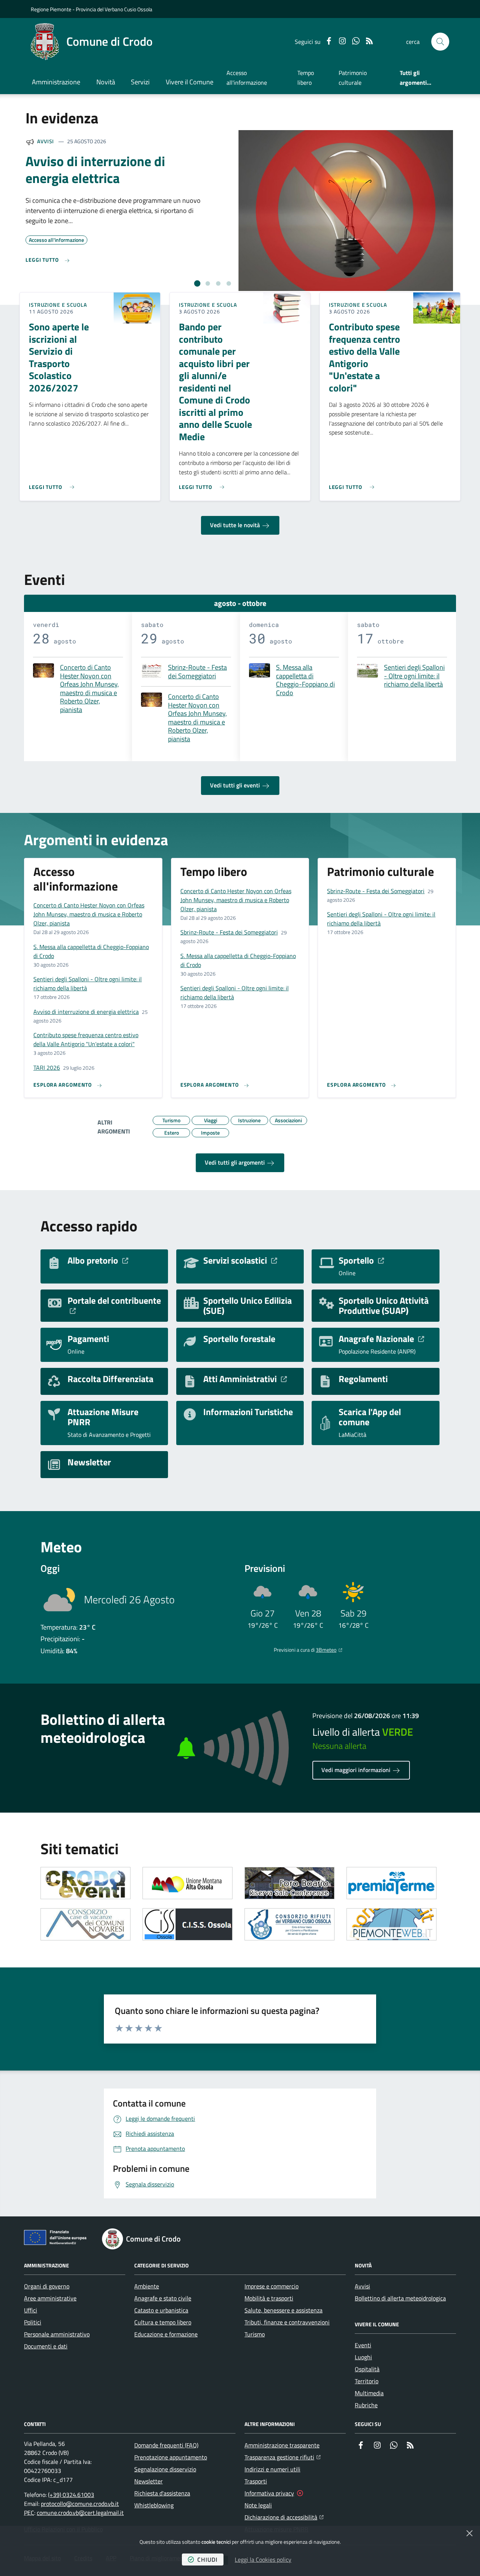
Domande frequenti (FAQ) (166, 2445)
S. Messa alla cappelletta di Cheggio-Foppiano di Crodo (305, 680)
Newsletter (148, 2481)
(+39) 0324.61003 (71, 2495)
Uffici (31, 2310)
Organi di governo (47, 2286)
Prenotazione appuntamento (171, 2457)
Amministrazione (56, 82)
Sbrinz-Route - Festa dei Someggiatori (197, 672)
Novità (106, 82)
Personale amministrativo (57, 2334)
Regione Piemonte (51, 9)
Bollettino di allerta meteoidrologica (400, 2298)
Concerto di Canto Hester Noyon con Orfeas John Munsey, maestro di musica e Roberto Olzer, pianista (89, 689)
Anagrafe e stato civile (163, 2298)
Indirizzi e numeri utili (272, 2469)
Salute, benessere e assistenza (283, 2310)
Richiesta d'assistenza (162, 2493)
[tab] (197, 283)
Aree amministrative (50, 2298)
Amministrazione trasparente (282, 2445)
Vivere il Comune (190, 82)
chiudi (207, 2560)
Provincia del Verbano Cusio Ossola (114, 9)
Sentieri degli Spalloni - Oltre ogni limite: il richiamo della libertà (414, 676)
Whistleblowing (154, 2505)
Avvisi (46, 141)
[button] (440, 42)
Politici (33, 2322)
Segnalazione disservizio (165, 2469)
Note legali (258, 2505)
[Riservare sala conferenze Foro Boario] (289, 1883)
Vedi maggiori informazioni (357, 1770)
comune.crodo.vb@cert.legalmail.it (80, 2513)
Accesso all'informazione (247, 78)
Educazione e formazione (166, 2334)
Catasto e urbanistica (161, 2310)
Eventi (363, 2345)
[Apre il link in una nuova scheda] (85, 1883)
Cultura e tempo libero (163, 2322)
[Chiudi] (469, 2533)
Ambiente (147, 2286)
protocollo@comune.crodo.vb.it (80, 2504)
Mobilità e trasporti (269, 2298)
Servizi (140, 82)
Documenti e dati (46, 2346)
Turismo (255, 2334)
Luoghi (363, 2357)
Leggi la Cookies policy (263, 2560)
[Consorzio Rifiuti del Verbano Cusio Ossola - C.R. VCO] (289, 1924)
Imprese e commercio (271, 2286)
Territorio (367, 2381)
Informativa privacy (269, 2493)
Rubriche (366, 2405)
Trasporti (256, 2481)
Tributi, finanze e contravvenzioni (287, 2322)
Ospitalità (367, 2369)
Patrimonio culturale (353, 78)
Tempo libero (306, 78)
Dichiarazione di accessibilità (284, 2517)
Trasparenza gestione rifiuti (283, 2457)
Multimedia (369, 2393)
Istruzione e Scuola (58, 305)
